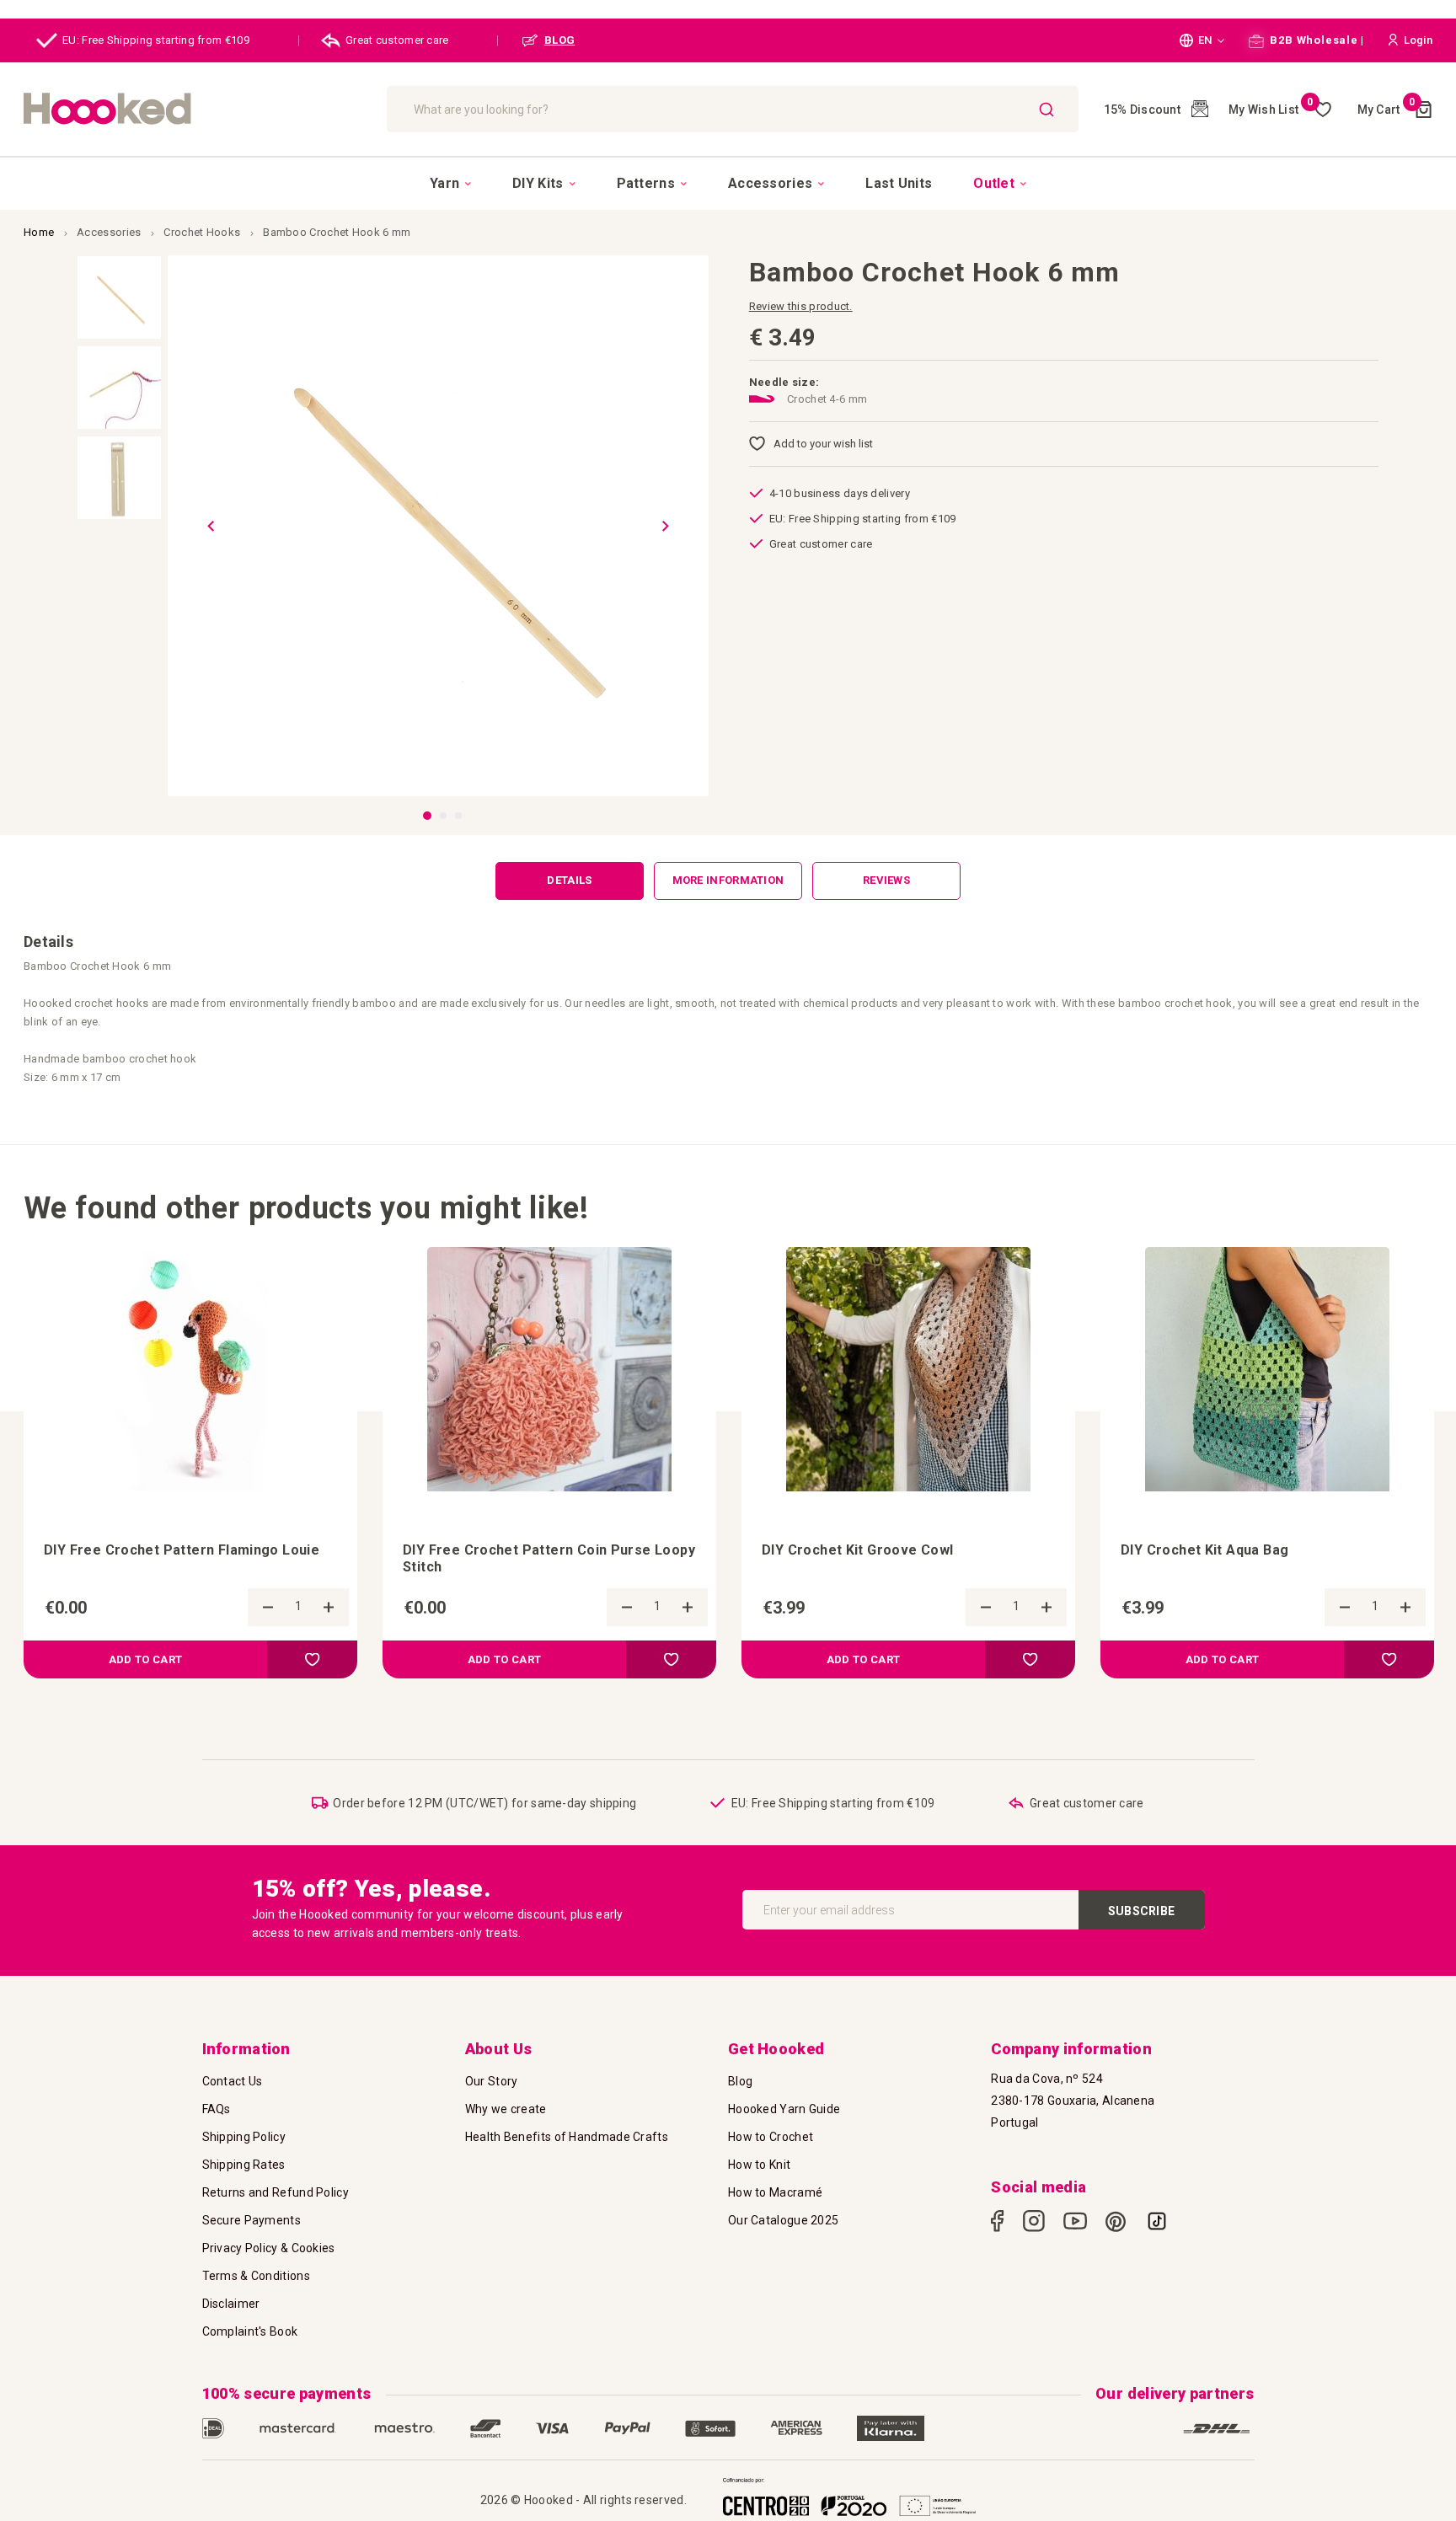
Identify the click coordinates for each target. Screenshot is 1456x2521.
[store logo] (197, 109)
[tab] (570, 881)
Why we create (506, 2109)
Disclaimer (231, 2304)
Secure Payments (252, 2220)
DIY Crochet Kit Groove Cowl (858, 1550)
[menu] (728, 183)
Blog (740, 2081)
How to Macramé (775, 2192)
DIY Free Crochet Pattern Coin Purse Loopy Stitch (549, 1558)
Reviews (886, 880)
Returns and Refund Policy (276, 2192)
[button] (1202, 40)
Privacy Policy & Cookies (269, 2248)
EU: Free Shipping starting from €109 (156, 40)
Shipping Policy (244, 2137)
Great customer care (397, 40)
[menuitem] (450, 184)
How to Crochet (771, 2137)
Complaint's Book (250, 2331)
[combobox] (733, 109)
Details (569, 880)
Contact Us (233, 2081)
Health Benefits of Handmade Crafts (567, 2137)
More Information (728, 880)
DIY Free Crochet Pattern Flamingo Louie (182, 1550)
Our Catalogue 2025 (783, 2220)
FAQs (217, 2109)
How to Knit (759, 2165)
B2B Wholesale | (1316, 40)
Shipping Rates (244, 2165)
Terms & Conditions (256, 2276)
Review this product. (801, 306)
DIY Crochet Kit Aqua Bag (1204, 1550)
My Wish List (1271, 110)
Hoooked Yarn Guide (784, 2109)
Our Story (492, 2081)
